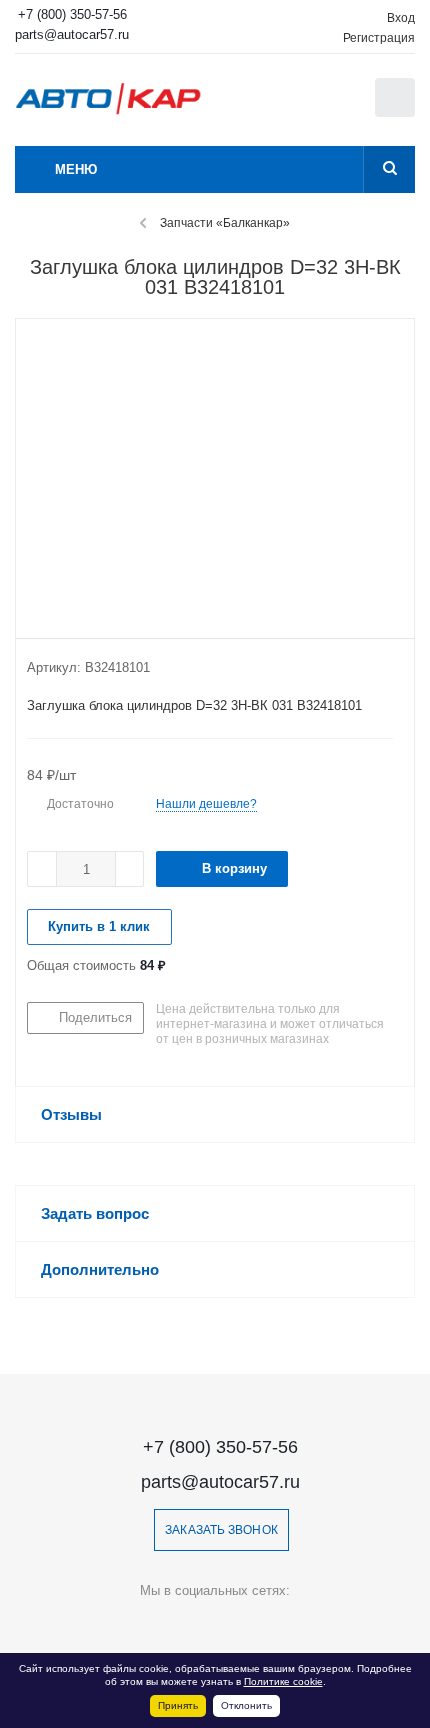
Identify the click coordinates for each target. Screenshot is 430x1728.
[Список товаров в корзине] (397, 112)
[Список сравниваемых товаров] (295, 107)
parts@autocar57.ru (72, 34)
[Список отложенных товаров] (339, 104)
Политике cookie (283, 1681)
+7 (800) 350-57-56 (72, 14)
